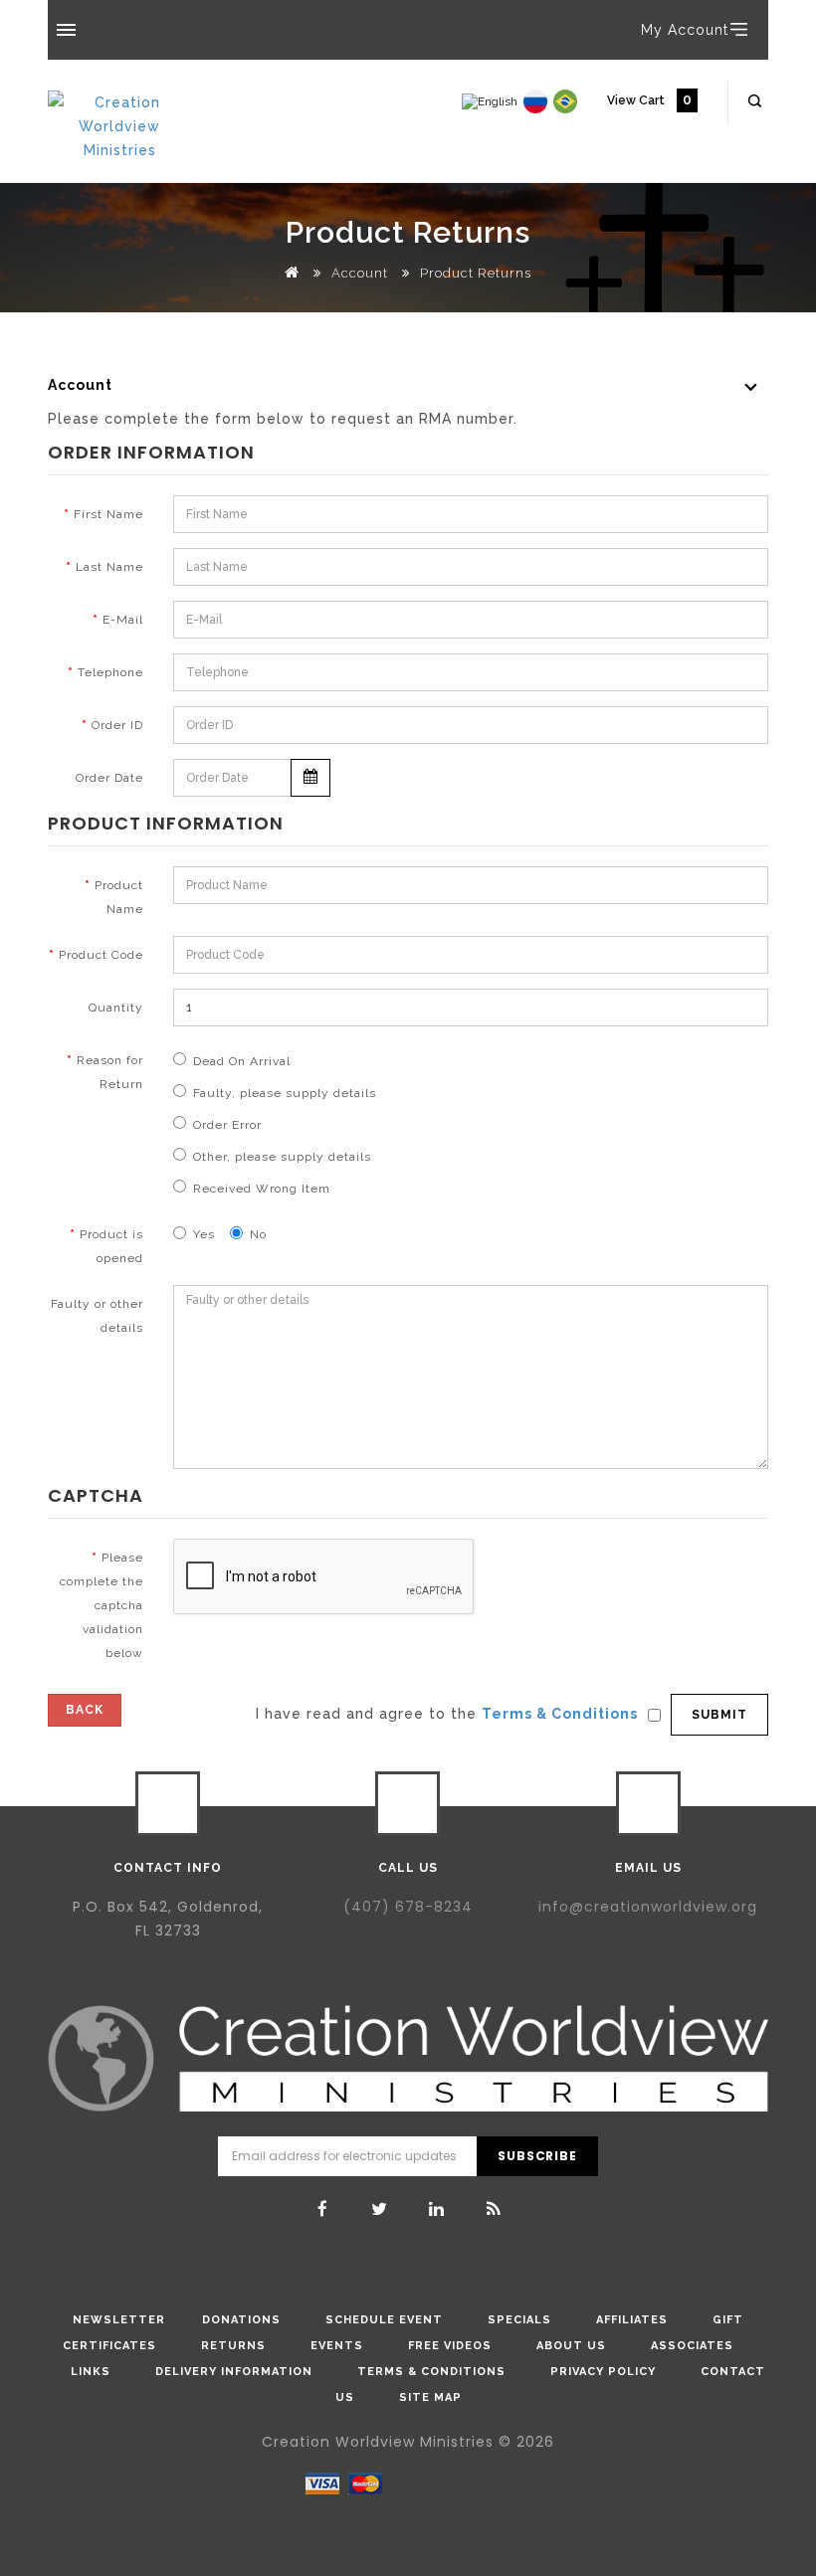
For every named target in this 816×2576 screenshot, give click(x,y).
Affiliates (632, 2320)
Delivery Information (234, 2372)
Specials (519, 2320)
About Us (571, 2346)
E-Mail (123, 620)
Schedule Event (384, 2320)
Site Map (430, 2397)
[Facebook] (323, 2209)
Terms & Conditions (431, 2372)
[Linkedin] (437, 2209)
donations (241, 2320)
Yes (204, 1234)
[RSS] (494, 2209)
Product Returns (476, 273)
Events (337, 2346)
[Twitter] (380, 2209)
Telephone (110, 672)
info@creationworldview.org (648, 1907)
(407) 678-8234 (408, 1907)
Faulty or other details (97, 1316)
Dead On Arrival (242, 1061)
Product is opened (111, 1246)
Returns (233, 2346)
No (258, 1234)
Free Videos (450, 2346)
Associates (692, 2346)
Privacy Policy (603, 2372)
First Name (108, 514)
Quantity (116, 1008)
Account (360, 273)
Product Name (119, 897)
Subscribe (537, 2156)
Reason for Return (110, 1072)
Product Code (101, 955)
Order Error (227, 1125)
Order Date (109, 778)
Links (91, 2372)
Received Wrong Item (262, 1189)
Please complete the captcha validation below (102, 1605)
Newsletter (119, 2320)
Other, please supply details (282, 1157)
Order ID (117, 725)
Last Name (109, 567)
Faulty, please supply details (285, 1093)
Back (85, 1710)
